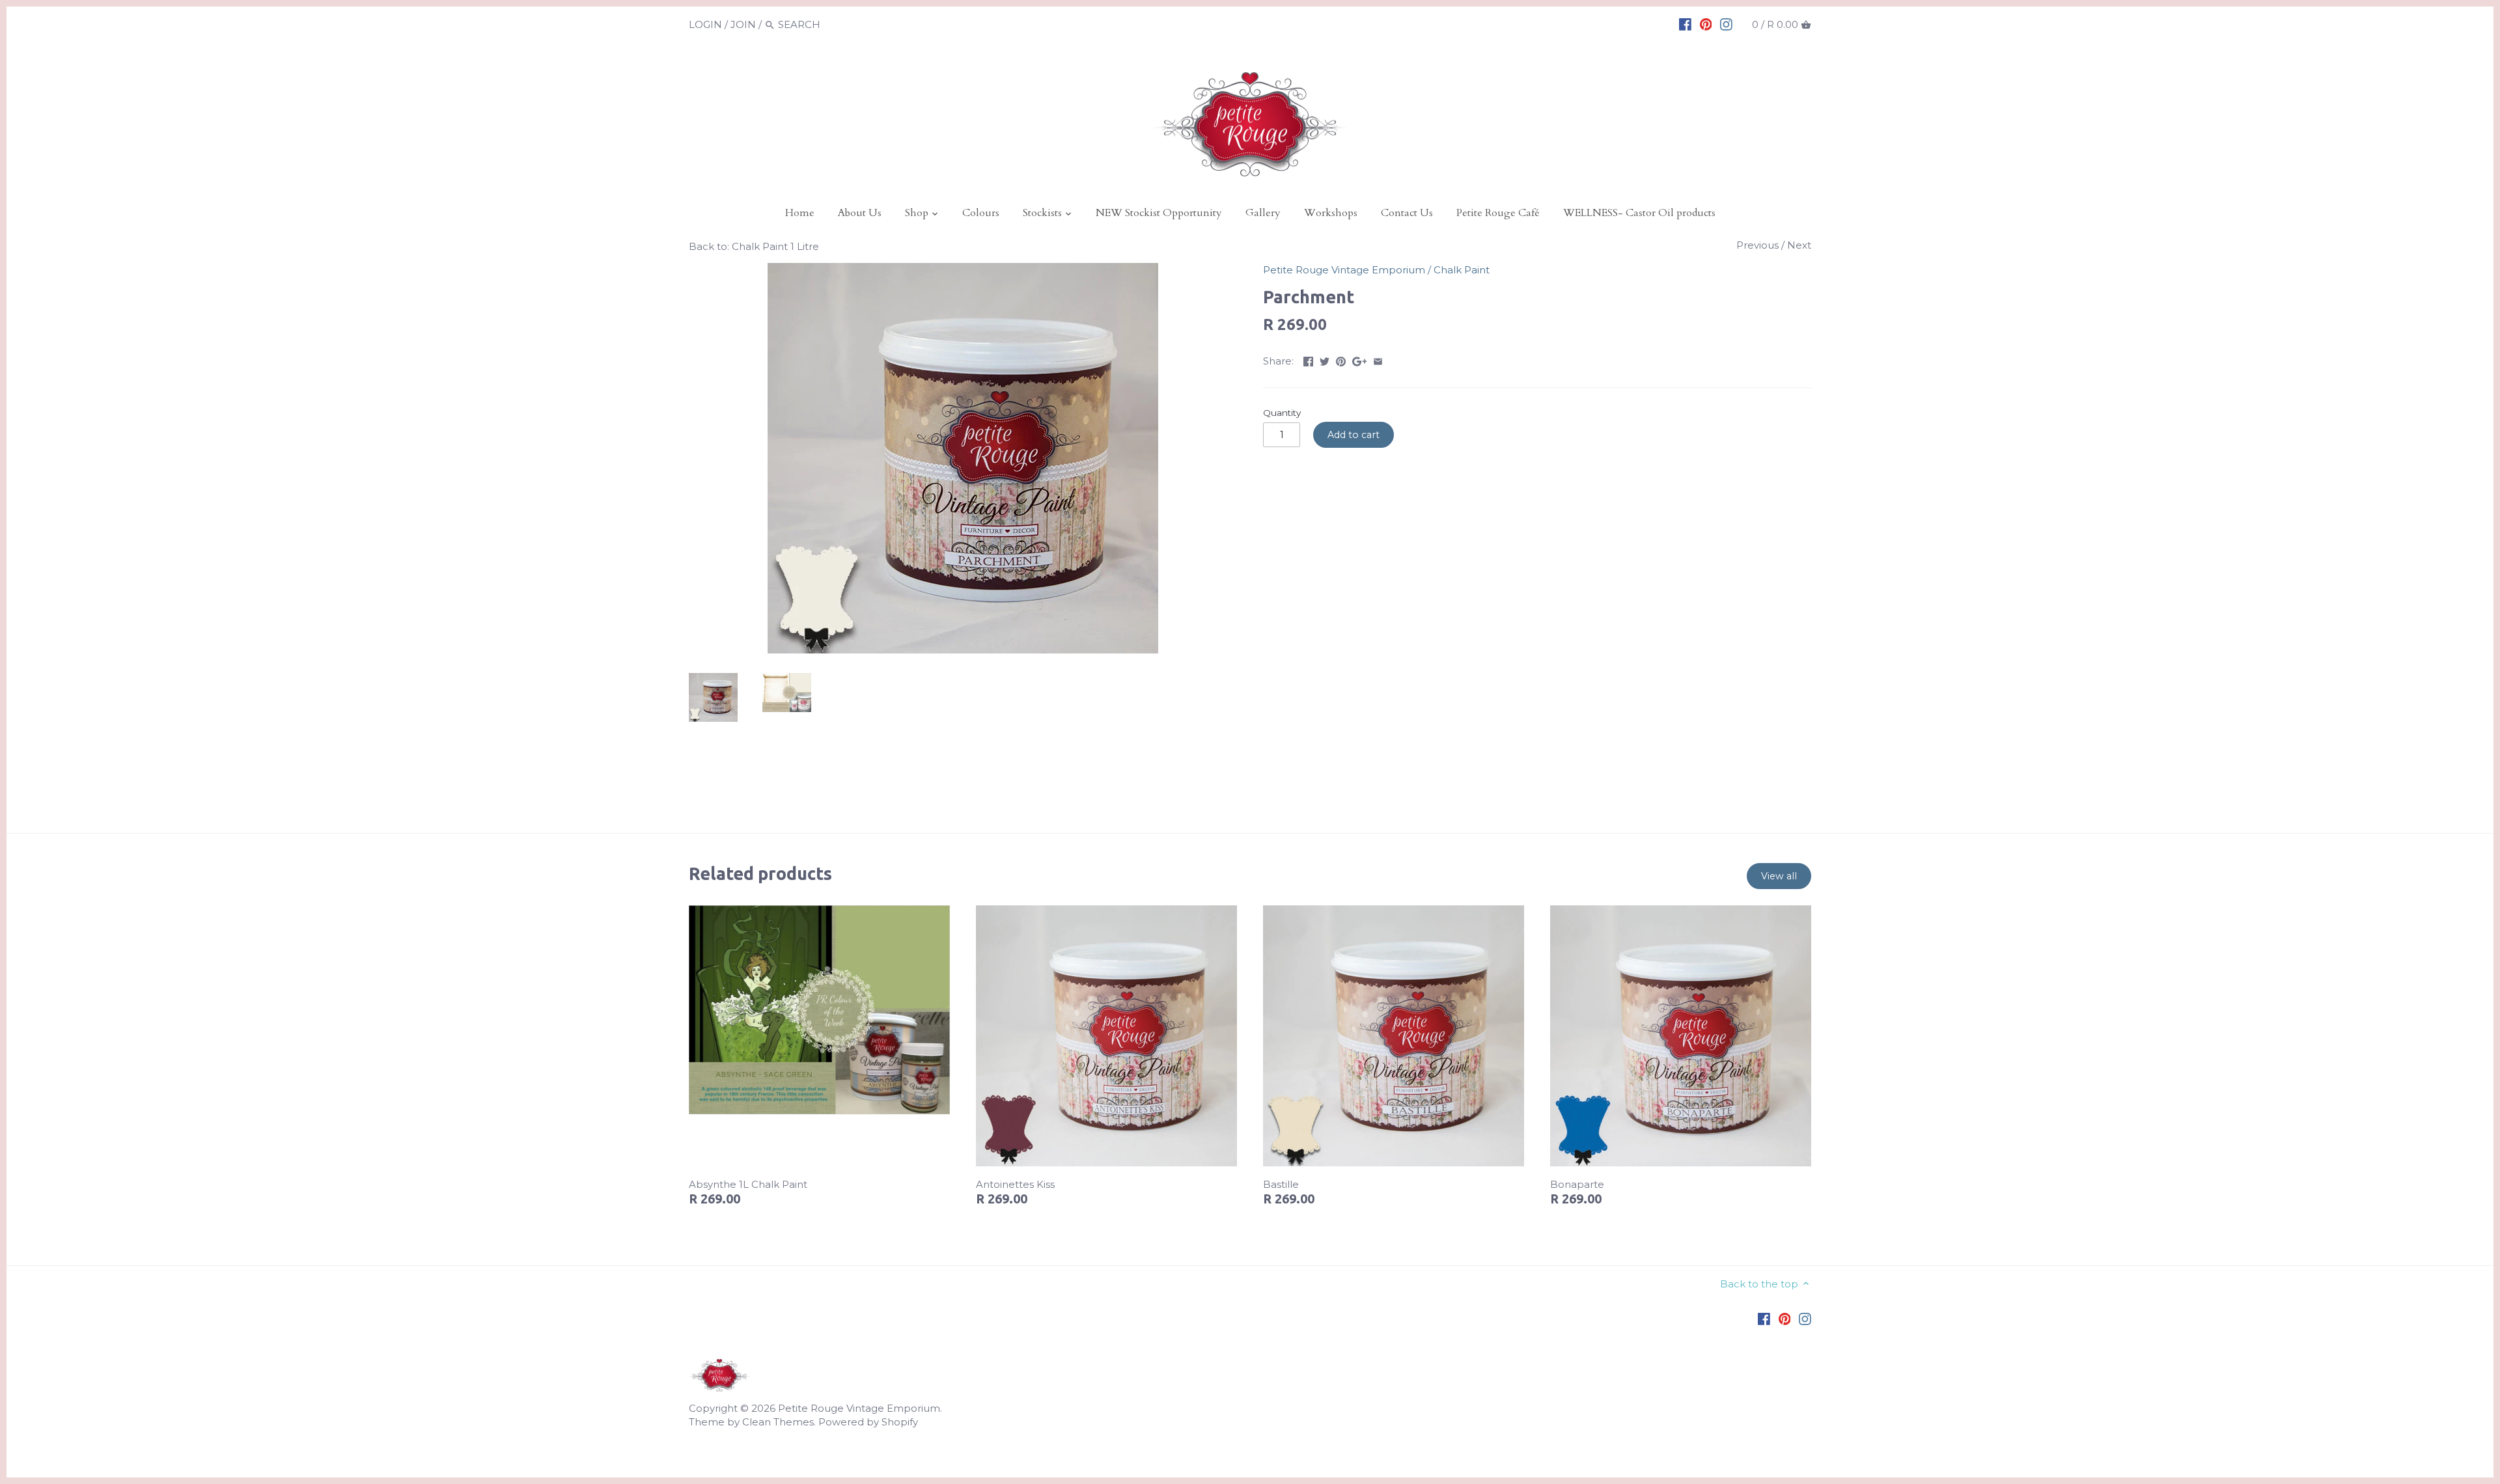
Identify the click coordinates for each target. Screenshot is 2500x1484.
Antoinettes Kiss (1015, 1184)
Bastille (1281, 1184)
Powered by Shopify (868, 1422)
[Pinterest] (1706, 24)
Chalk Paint (1462, 270)
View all (1779, 876)
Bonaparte (1577, 1184)
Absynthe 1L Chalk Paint (748, 1184)
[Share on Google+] (1360, 360)
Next (1799, 245)
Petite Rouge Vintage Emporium (1344, 270)
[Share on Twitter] (1325, 360)
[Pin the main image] (1341, 360)
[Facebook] (1685, 24)
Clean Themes (778, 1422)
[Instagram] (1726, 24)
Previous (1757, 245)
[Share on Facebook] (1308, 360)
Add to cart (1354, 435)
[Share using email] (1378, 360)
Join (743, 24)
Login (705, 24)
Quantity (1282, 413)
